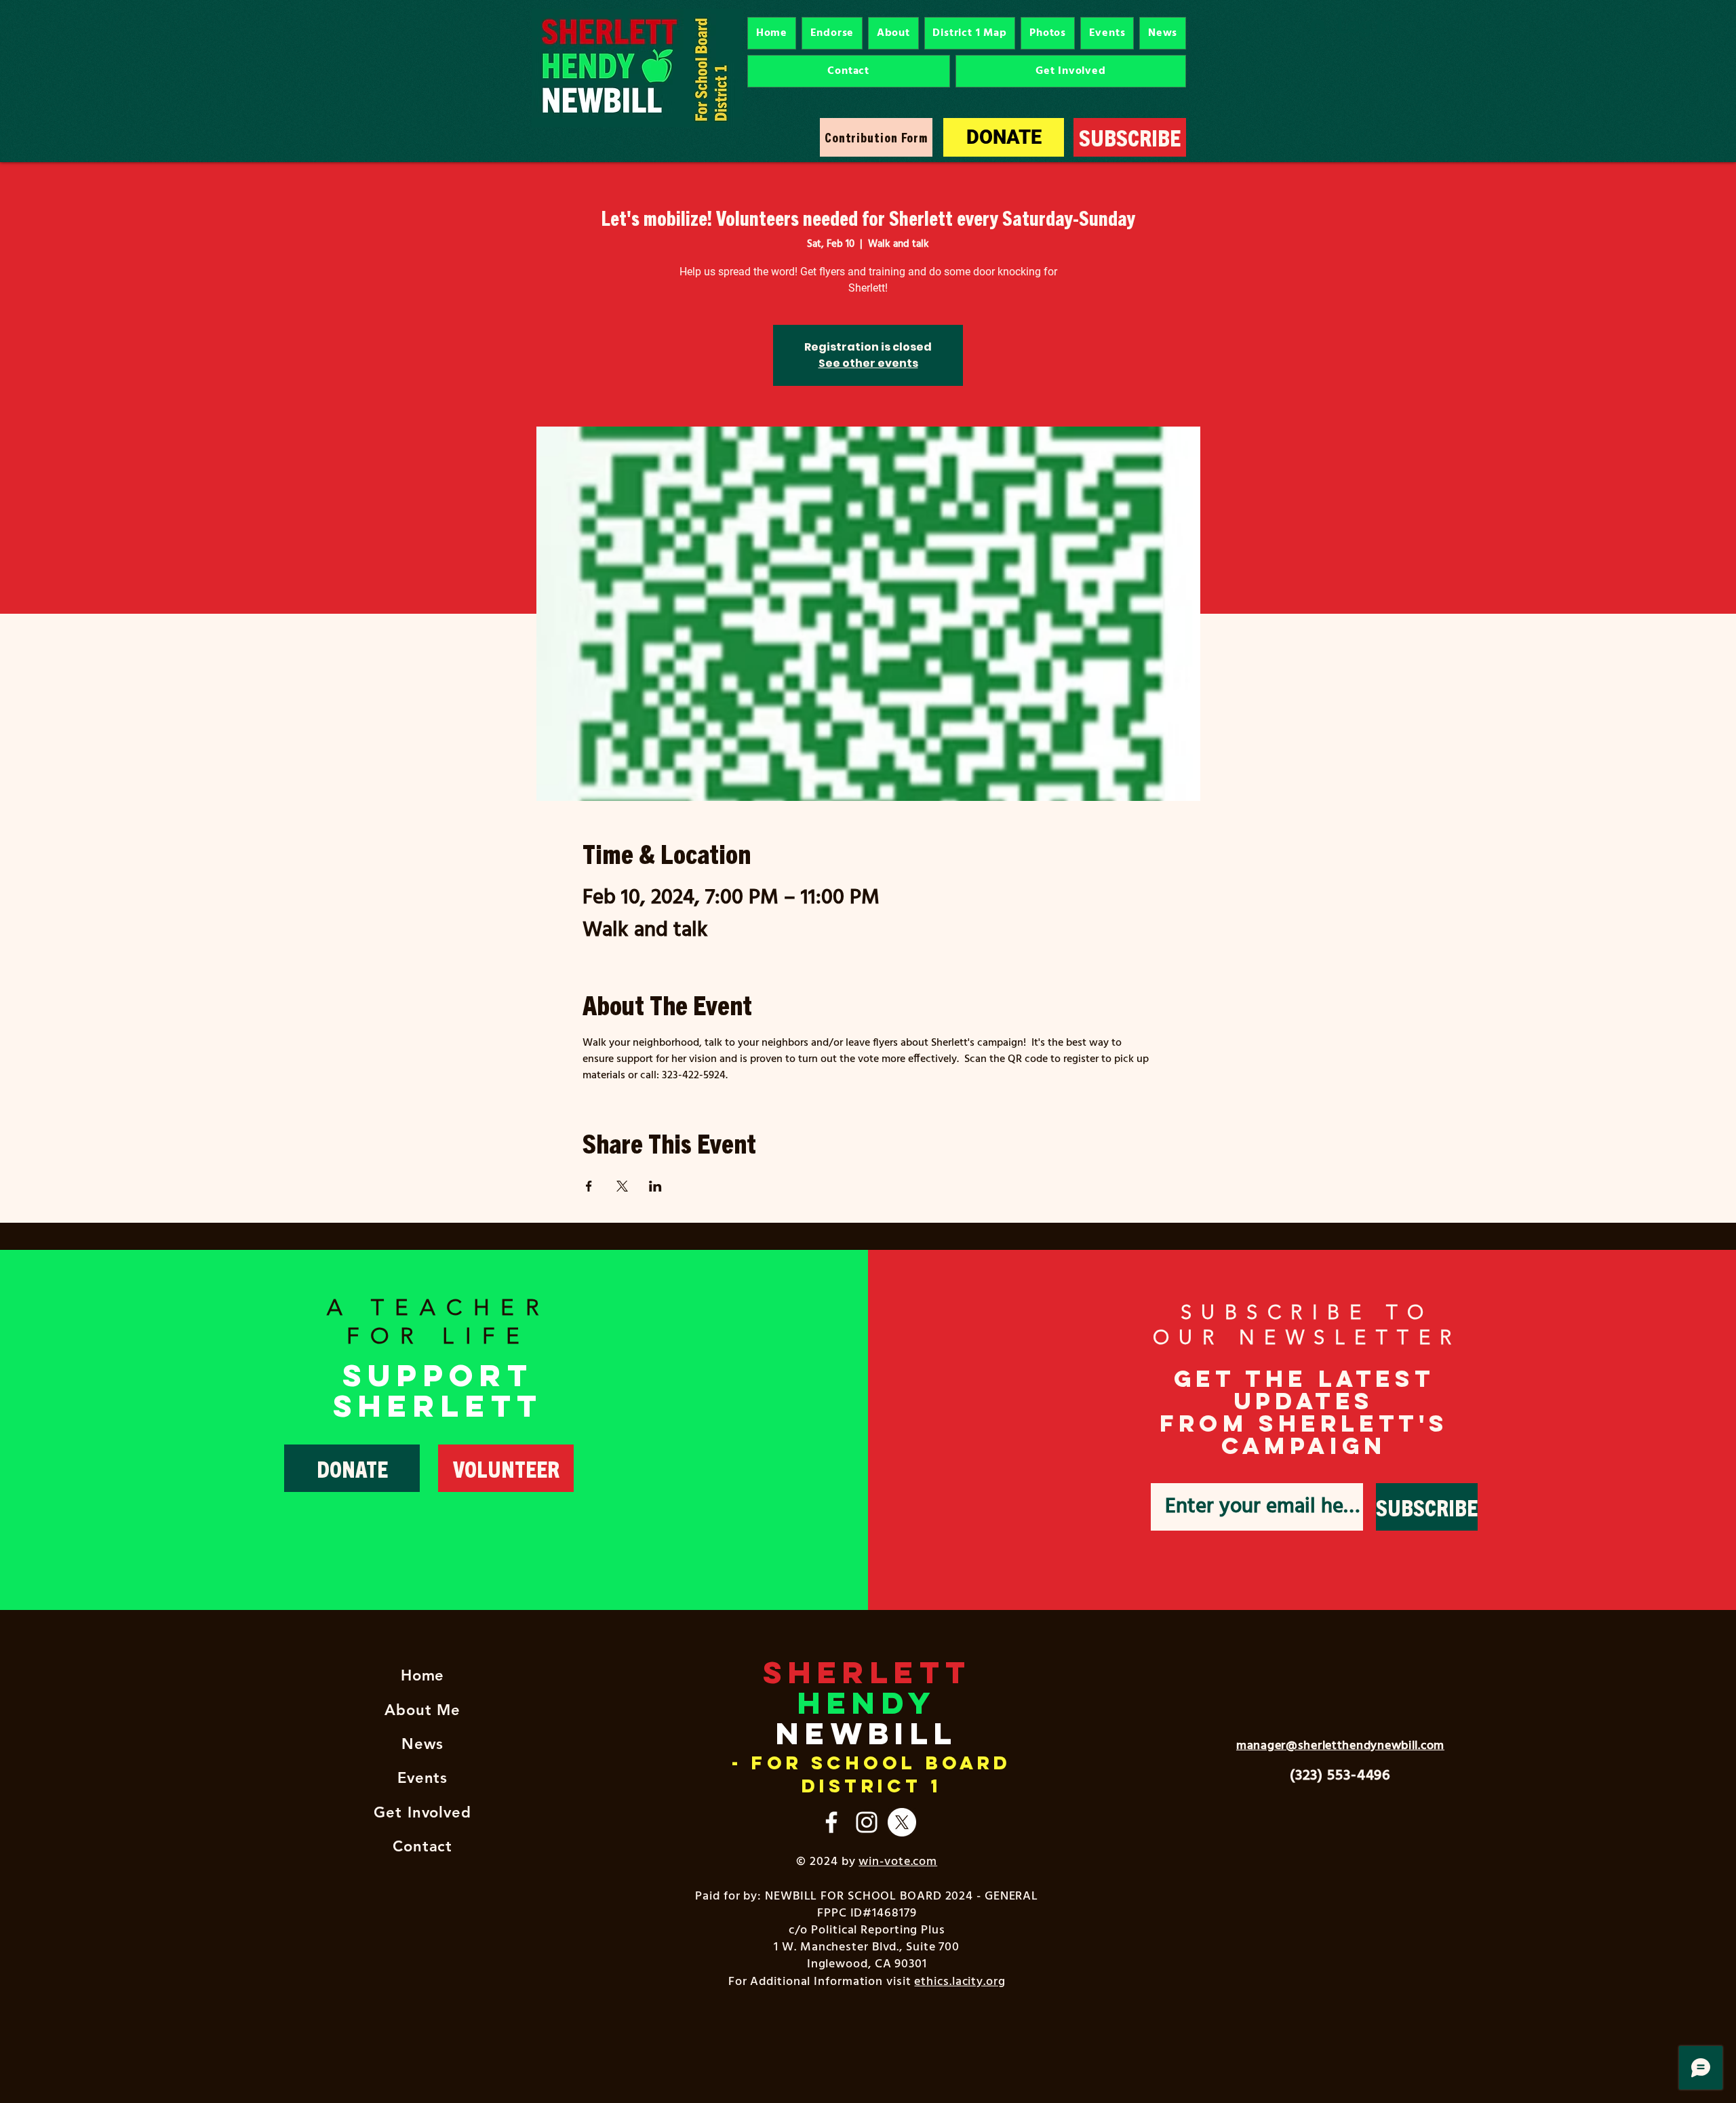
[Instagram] (867, 1822)
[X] (902, 1822)
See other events (868, 363)
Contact (422, 1846)
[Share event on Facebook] (589, 1186)
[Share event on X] (622, 1186)
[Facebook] (831, 1822)
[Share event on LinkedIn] (655, 1186)
